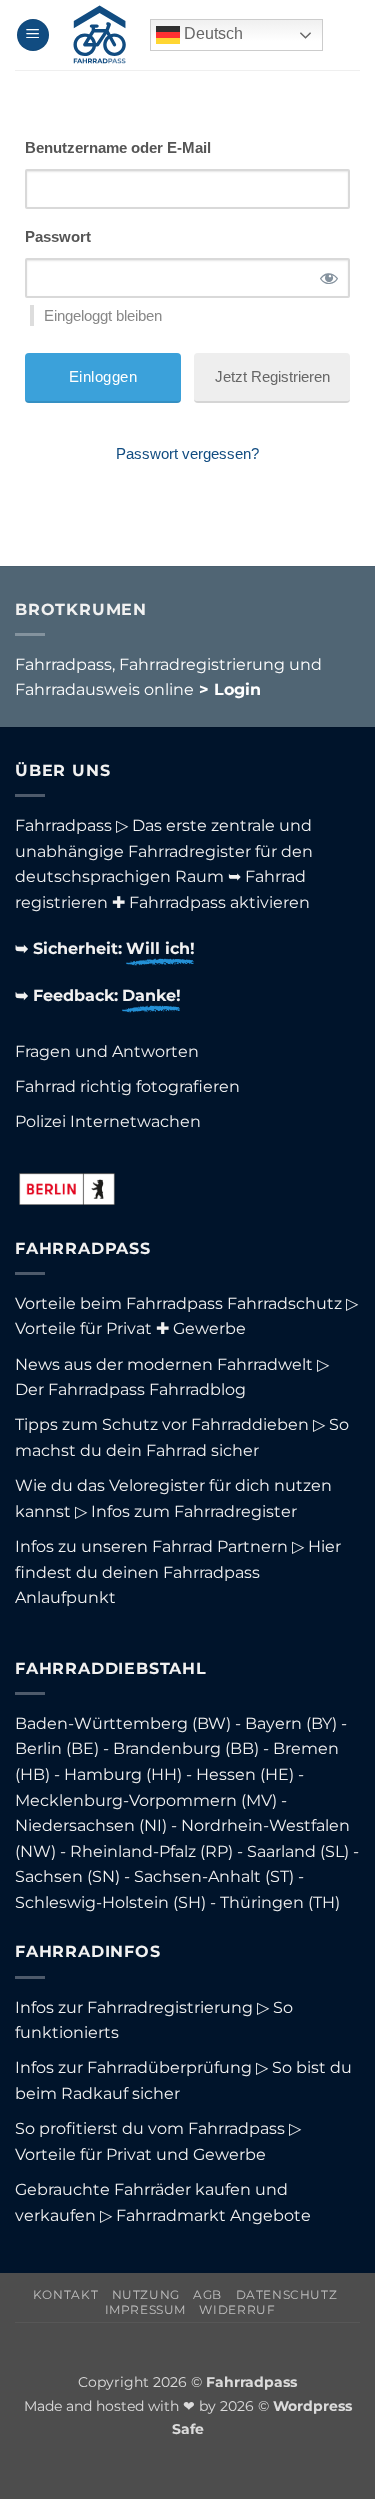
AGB (207, 2294)
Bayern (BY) (291, 1723)
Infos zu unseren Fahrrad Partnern (151, 1546)
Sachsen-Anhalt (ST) (214, 1876)
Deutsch (211, 33)
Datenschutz (287, 2294)
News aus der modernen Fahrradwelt (164, 1364)
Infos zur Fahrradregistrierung (134, 2007)
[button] (33, 35)
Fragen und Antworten (107, 1051)
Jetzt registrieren (272, 376)
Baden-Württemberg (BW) (123, 1723)
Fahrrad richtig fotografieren (127, 1086)
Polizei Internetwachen (108, 1121)
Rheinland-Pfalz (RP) (151, 1851)
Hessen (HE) (245, 1774)
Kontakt (65, 2294)
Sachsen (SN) (67, 1876)
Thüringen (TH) (280, 1902)
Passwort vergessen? (187, 453)
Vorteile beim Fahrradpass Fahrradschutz (178, 1303)
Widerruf (237, 2309)
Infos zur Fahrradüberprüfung (133, 2067)
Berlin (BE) (57, 1748)
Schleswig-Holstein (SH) (110, 1902)
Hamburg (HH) (123, 1774)
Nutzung (146, 2294)
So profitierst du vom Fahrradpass (150, 2128)
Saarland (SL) (298, 1851)
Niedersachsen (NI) (91, 1825)
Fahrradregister (189, 851)
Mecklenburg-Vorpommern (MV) (146, 1800)
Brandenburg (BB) (186, 1748)
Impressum (146, 2309)
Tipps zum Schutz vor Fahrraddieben (162, 1424)
